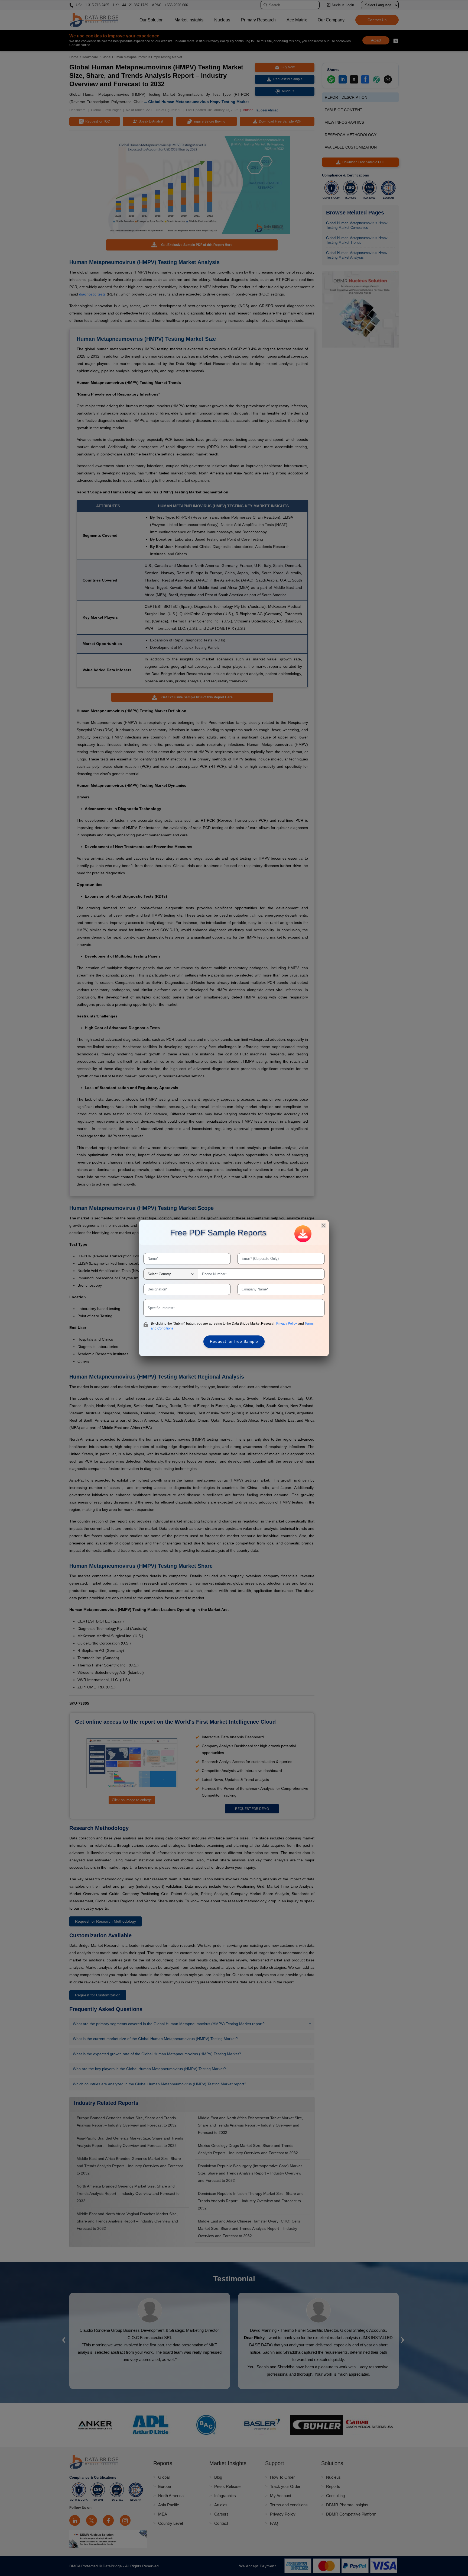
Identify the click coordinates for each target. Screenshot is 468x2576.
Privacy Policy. (287, 1324)
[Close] (323, 1225)
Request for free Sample (234, 1341)
